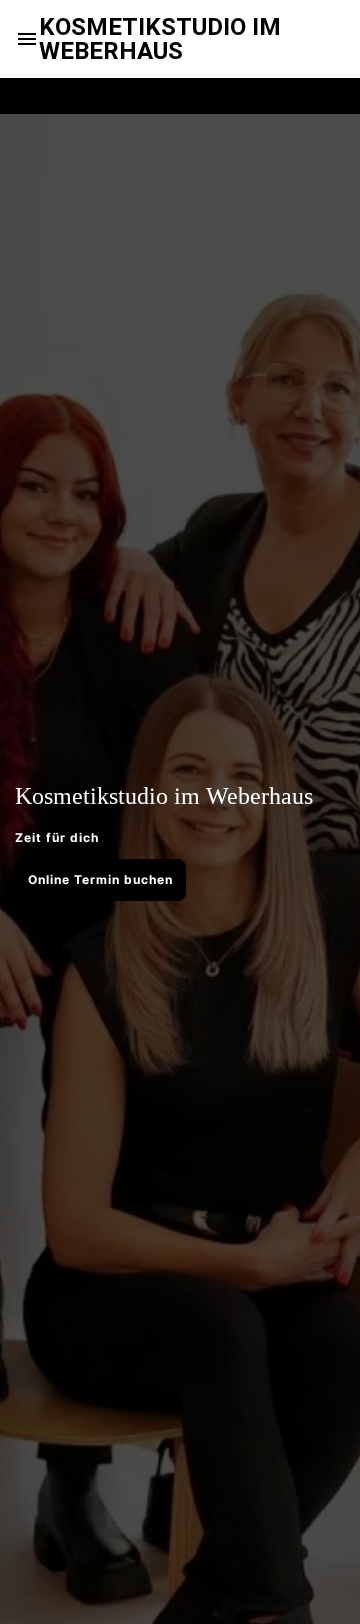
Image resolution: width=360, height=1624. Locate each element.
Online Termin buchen (100, 879)
